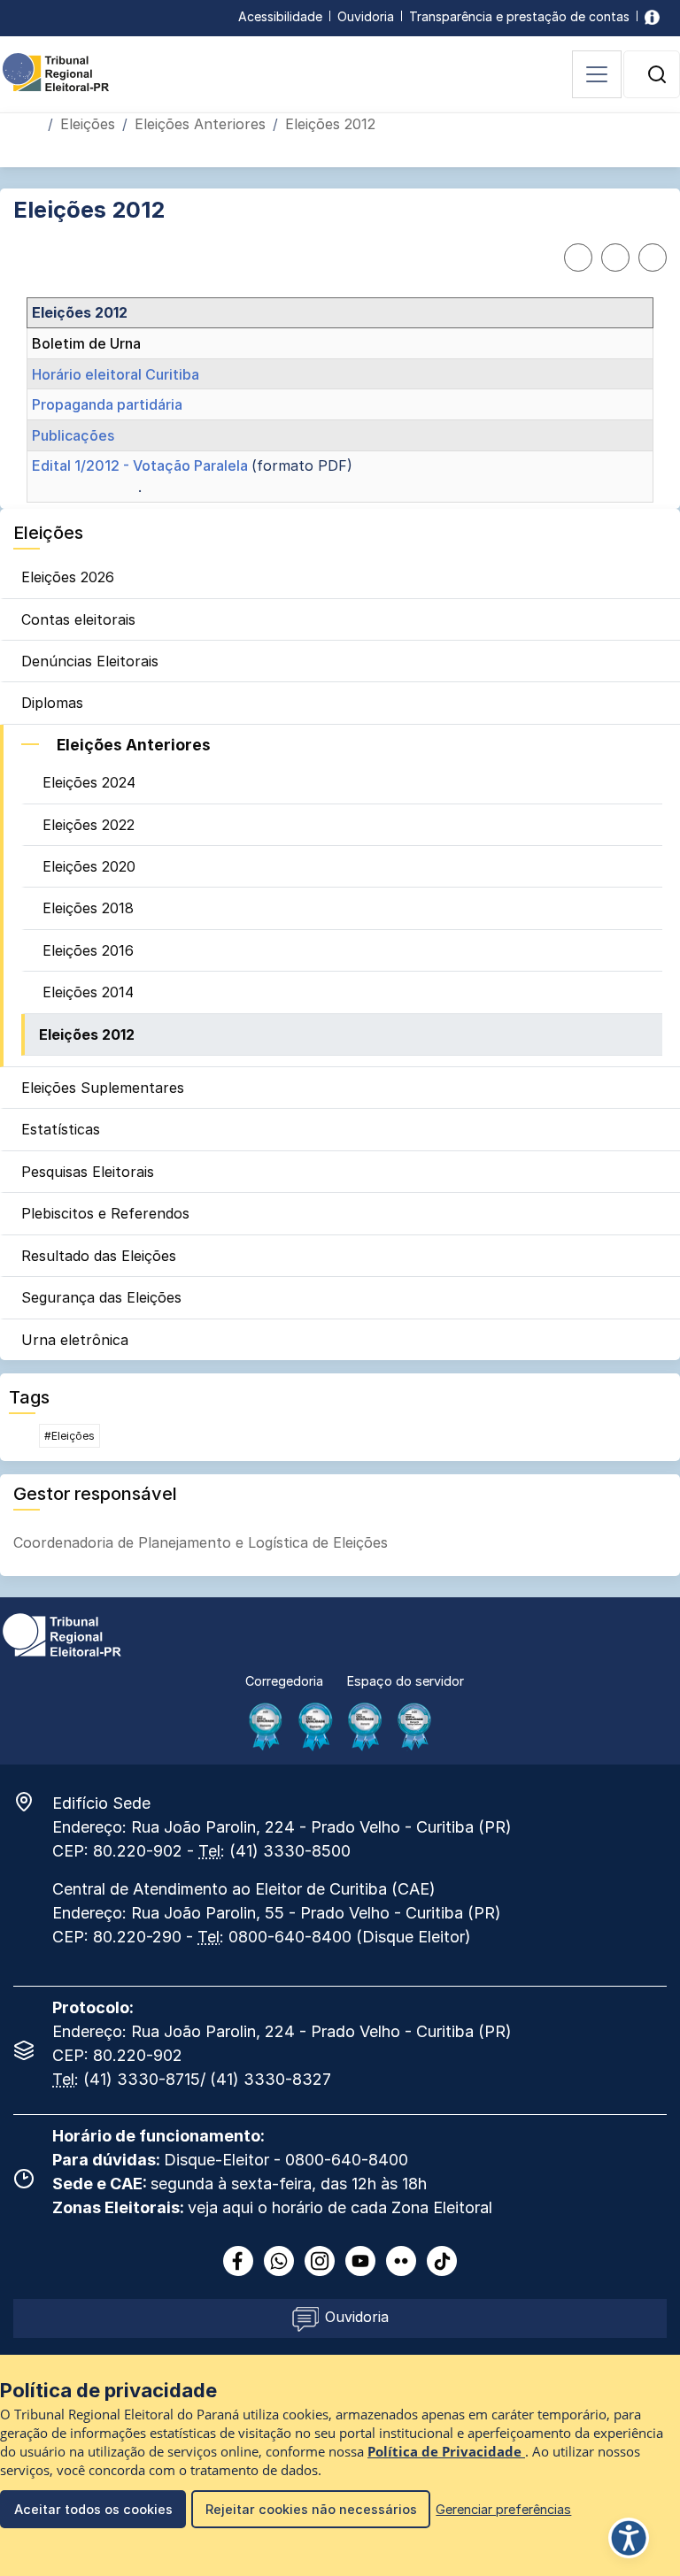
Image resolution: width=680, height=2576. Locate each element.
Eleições (88, 124)
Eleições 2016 (88, 950)
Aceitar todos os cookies (93, 2509)
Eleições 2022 (89, 825)
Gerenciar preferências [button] (503, 2509)
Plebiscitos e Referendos (105, 1213)
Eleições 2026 (68, 577)
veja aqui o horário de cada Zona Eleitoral (340, 2207)
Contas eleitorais (78, 619)
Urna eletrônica (75, 1340)
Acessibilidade (280, 16)
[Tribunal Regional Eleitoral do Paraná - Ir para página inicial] (56, 71)
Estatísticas (61, 1129)
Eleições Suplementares (103, 1088)
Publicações (73, 435)
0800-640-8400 (290, 1937)
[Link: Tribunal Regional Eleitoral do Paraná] (62, 1634)
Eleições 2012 (87, 1034)
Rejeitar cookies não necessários (311, 2509)
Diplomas (52, 703)
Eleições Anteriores (200, 124)
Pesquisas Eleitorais (88, 1172)
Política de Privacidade (446, 2452)
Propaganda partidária (107, 404)
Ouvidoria (366, 16)
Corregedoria (284, 1681)
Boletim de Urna (86, 343)
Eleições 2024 (89, 782)
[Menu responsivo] (597, 74)
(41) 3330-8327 (270, 2079)
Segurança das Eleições (101, 1297)
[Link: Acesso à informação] (652, 16)
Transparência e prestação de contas (519, 16)
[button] (657, 74)
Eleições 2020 (89, 866)
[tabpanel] (340, 400)
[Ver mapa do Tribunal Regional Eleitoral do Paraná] (33, 1802)
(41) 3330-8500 (290, 1851)
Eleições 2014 (88, 992)
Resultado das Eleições (99, 1256)
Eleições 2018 (88, 908)
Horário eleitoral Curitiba (116, 374)
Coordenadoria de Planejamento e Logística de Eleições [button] (201, 1542)
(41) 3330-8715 (142, 2079)
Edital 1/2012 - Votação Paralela (142, 465)
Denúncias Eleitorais (90, 661)
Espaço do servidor (406, 1681)
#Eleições (70, 1436)
